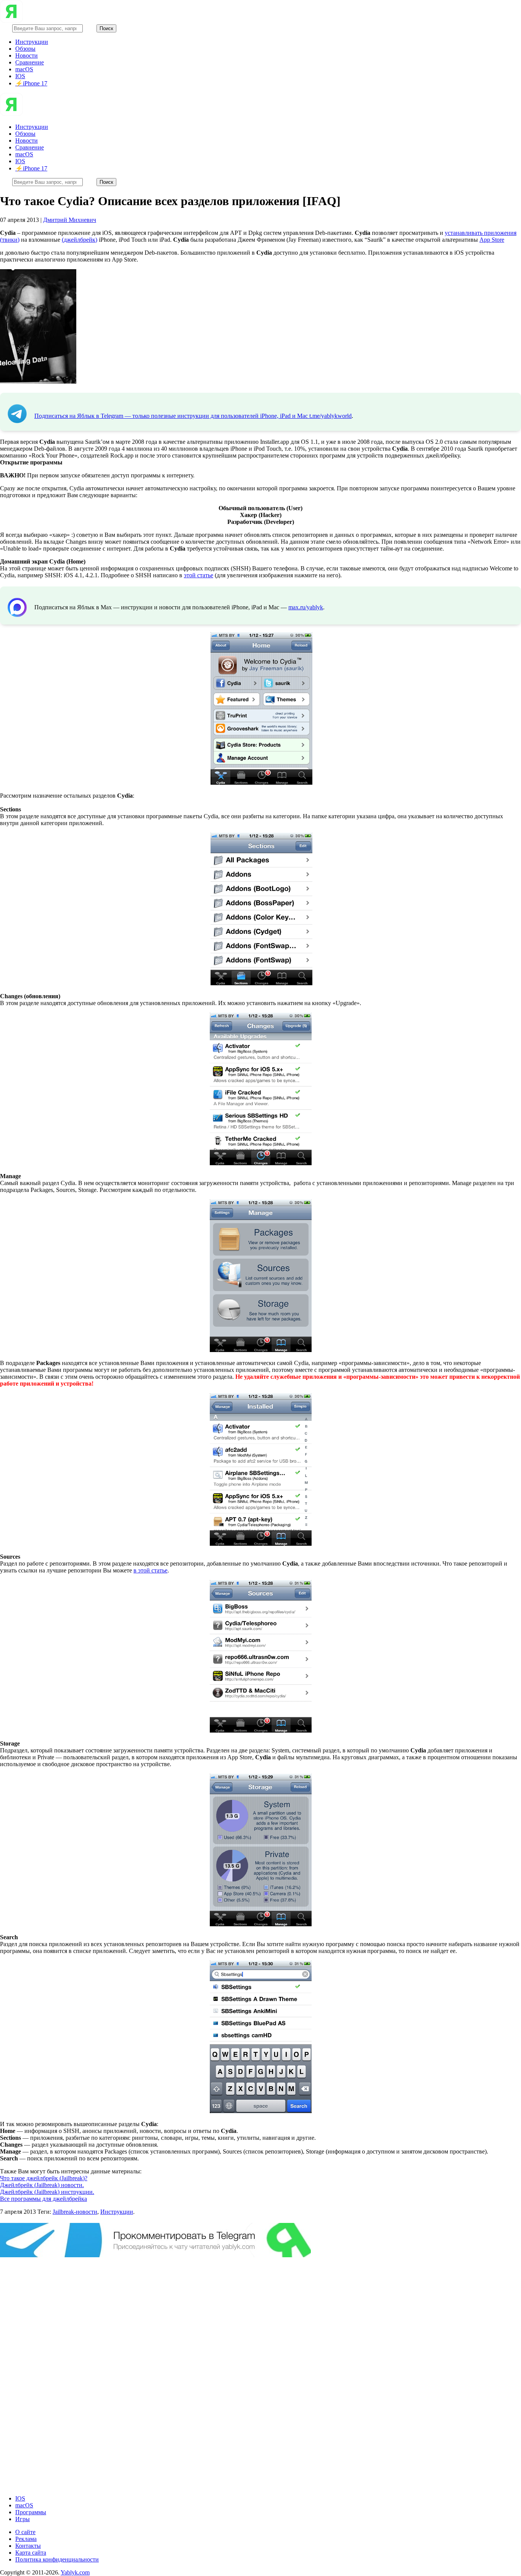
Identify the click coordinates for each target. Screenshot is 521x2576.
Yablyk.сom (75, 2572)
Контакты (28, 2546)
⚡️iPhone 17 (31, 83)
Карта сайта (31, 2553)
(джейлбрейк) (80, 240)
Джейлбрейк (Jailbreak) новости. (42, 2185)
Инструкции (32, 42)
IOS (20, 76)
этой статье (199, 575)
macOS (24, 69)
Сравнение (30, 62)
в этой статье (150, 1570)
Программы (31, 2512)
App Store (492, 240)
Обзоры (25, 49)
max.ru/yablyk (306, 607)
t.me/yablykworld (330, 416)
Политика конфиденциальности (57, 2559)
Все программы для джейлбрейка (43, 2199)
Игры (23, 2519)
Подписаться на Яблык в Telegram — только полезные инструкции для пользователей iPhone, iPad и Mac (172, 416)
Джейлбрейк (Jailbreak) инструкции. (47, 2192)
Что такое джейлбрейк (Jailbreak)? (44, 2178)
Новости (27, 55)
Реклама (26, 2539)
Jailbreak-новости (75, 2212)
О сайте (25, 2532)
